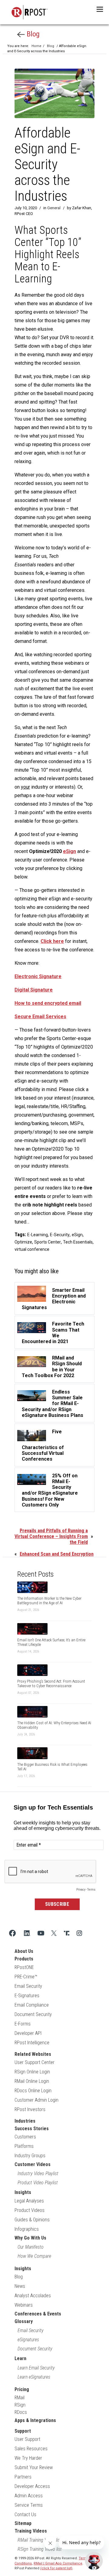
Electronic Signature (38, 976)
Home (36, 46)
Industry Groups (30, 2156)
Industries (25, 2121)
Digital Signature (34, 990)
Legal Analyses (29, 2201)
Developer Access (32, 2486)
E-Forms (23, 2024)
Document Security (33, 2014)
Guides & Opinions (32, 2220)
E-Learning (38, 1235)
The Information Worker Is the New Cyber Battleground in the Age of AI (49, 1601)
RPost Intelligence (32, 2043)
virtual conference (32, 1249)
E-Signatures (27, 1996)
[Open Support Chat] (94, 2561)
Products (24, 1959)
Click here (52, 941)
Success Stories (32, 2129)
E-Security (60, 1235)
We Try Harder (28, 2458)
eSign (69, 851)
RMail (20, 2398)
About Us (24, 1951)
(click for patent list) (56, 2568)
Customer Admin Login (36, 2100)
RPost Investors (30, 2109)
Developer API (28, 2033)
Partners (23, 2477)
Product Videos (30, 2210)
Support (23, 2431)
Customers (25, 2137)
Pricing (22, 2389)
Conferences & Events (38, 2314)
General (54, 208)
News (20, 2286)
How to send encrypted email (48, 1003)
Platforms (24, 2146)
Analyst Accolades (33, 2296)
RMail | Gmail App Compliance (58, 2563)
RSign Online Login (32, 2072)
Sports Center (48, 1242)
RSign (20, 2405)
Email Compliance (32, 2005)
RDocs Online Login (33, 2091)
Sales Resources (31, 2449)
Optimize (23, 1242)
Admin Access (29, 2496)
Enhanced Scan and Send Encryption (57, 1554)
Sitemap (23, 2523)
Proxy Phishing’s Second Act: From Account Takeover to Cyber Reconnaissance (51, 1684)
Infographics (27, 2229)
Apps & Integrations (35, 2420)
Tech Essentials (78, 1242)
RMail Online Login (32, 2081)
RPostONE (24, 1967)
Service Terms (29, 2505)
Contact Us (25, 2515)
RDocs (21, 2412)
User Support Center (35, 2062)
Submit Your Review (34, 2467)
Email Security (28, 1986)
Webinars (24, 2305)
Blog (32, 34)
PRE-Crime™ (26, 1977)
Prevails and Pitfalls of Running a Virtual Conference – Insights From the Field (51, 1536)
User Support (27, 2439)
